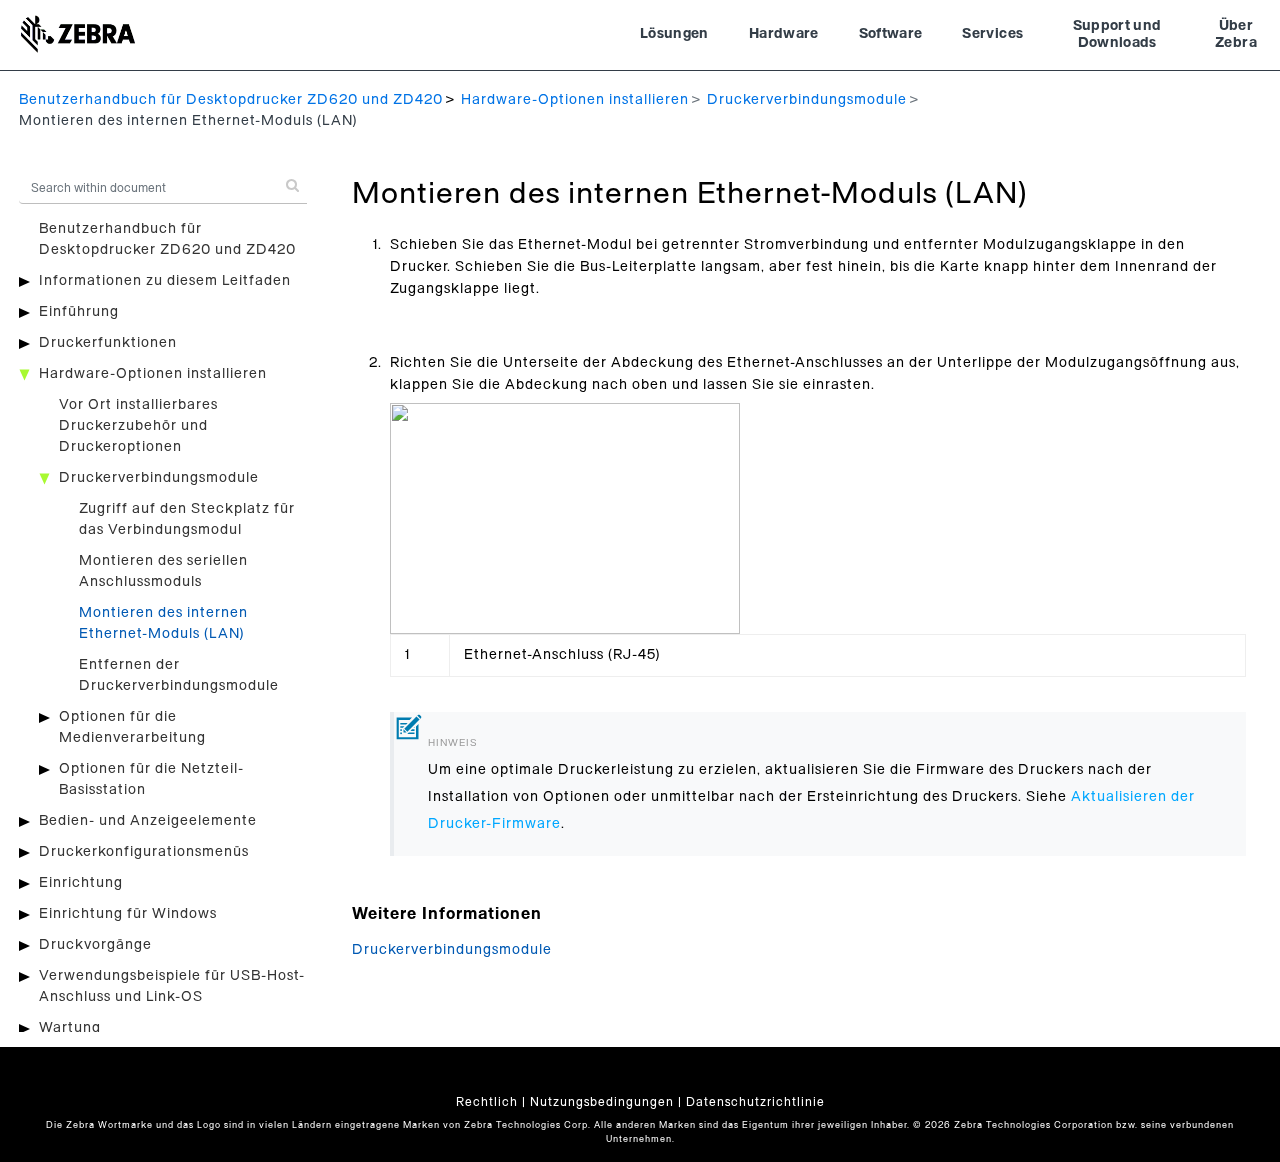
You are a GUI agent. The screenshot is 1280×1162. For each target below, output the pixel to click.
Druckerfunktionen (108, 343)
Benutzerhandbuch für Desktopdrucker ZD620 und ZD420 (231, 100)
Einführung (79, 312)
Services (992, 34)
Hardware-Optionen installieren (575, 100)
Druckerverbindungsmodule (807, 100)
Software (891, 34)
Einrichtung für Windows (128, 914)
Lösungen (674, 34)
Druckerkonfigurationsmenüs (144, 852)
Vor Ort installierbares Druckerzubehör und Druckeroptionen (138, 426)
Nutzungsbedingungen (602, 1102)
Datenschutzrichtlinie (755, 1102)
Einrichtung (81, 883)
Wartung (70, 1028)
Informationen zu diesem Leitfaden (165, 281)
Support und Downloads (1117, 35)
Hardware (784, 34)
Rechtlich (487, 1102)
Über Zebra (1236, 35)
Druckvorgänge (95, 945)
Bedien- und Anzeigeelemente (148, 821)
